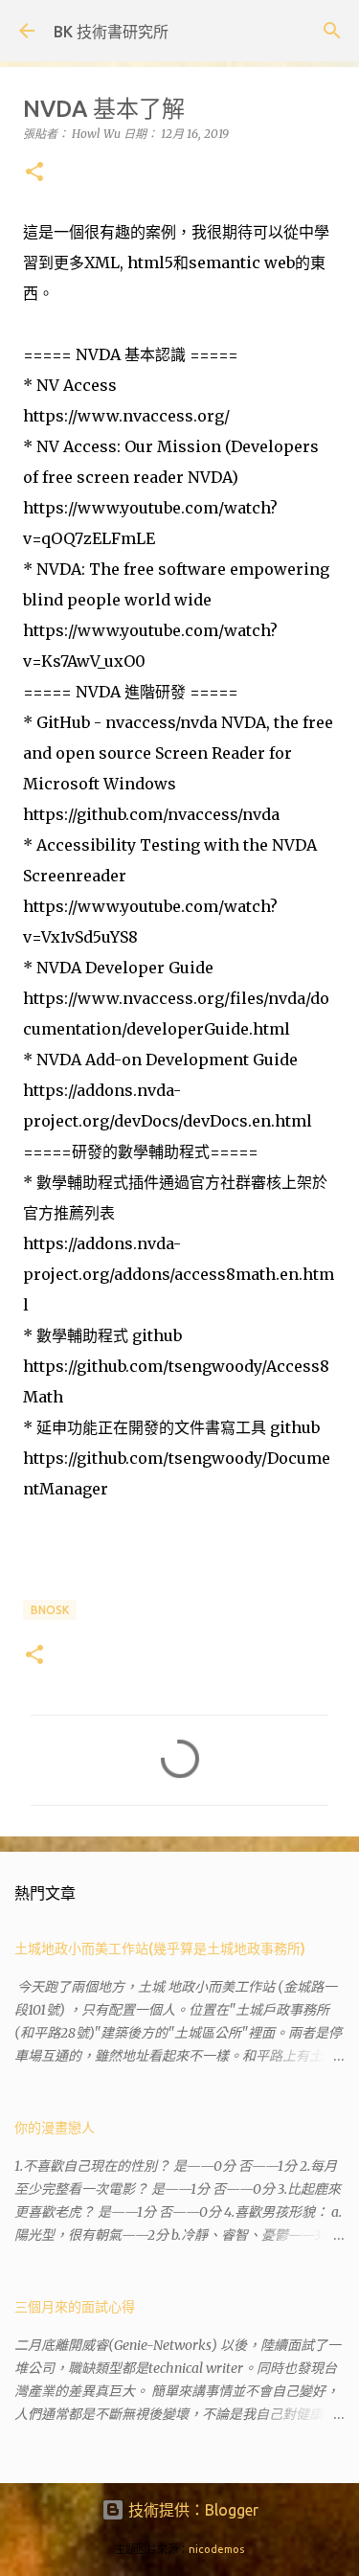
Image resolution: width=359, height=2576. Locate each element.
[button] (34, 173)
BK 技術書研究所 (111, 32)
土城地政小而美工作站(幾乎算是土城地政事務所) (160, 1949)
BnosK (50, 1610)
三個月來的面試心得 (75, 2307)
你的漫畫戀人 (55, 2128)
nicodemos (216, 2549)
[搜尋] (332, 31)
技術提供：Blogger (191, 2510)
